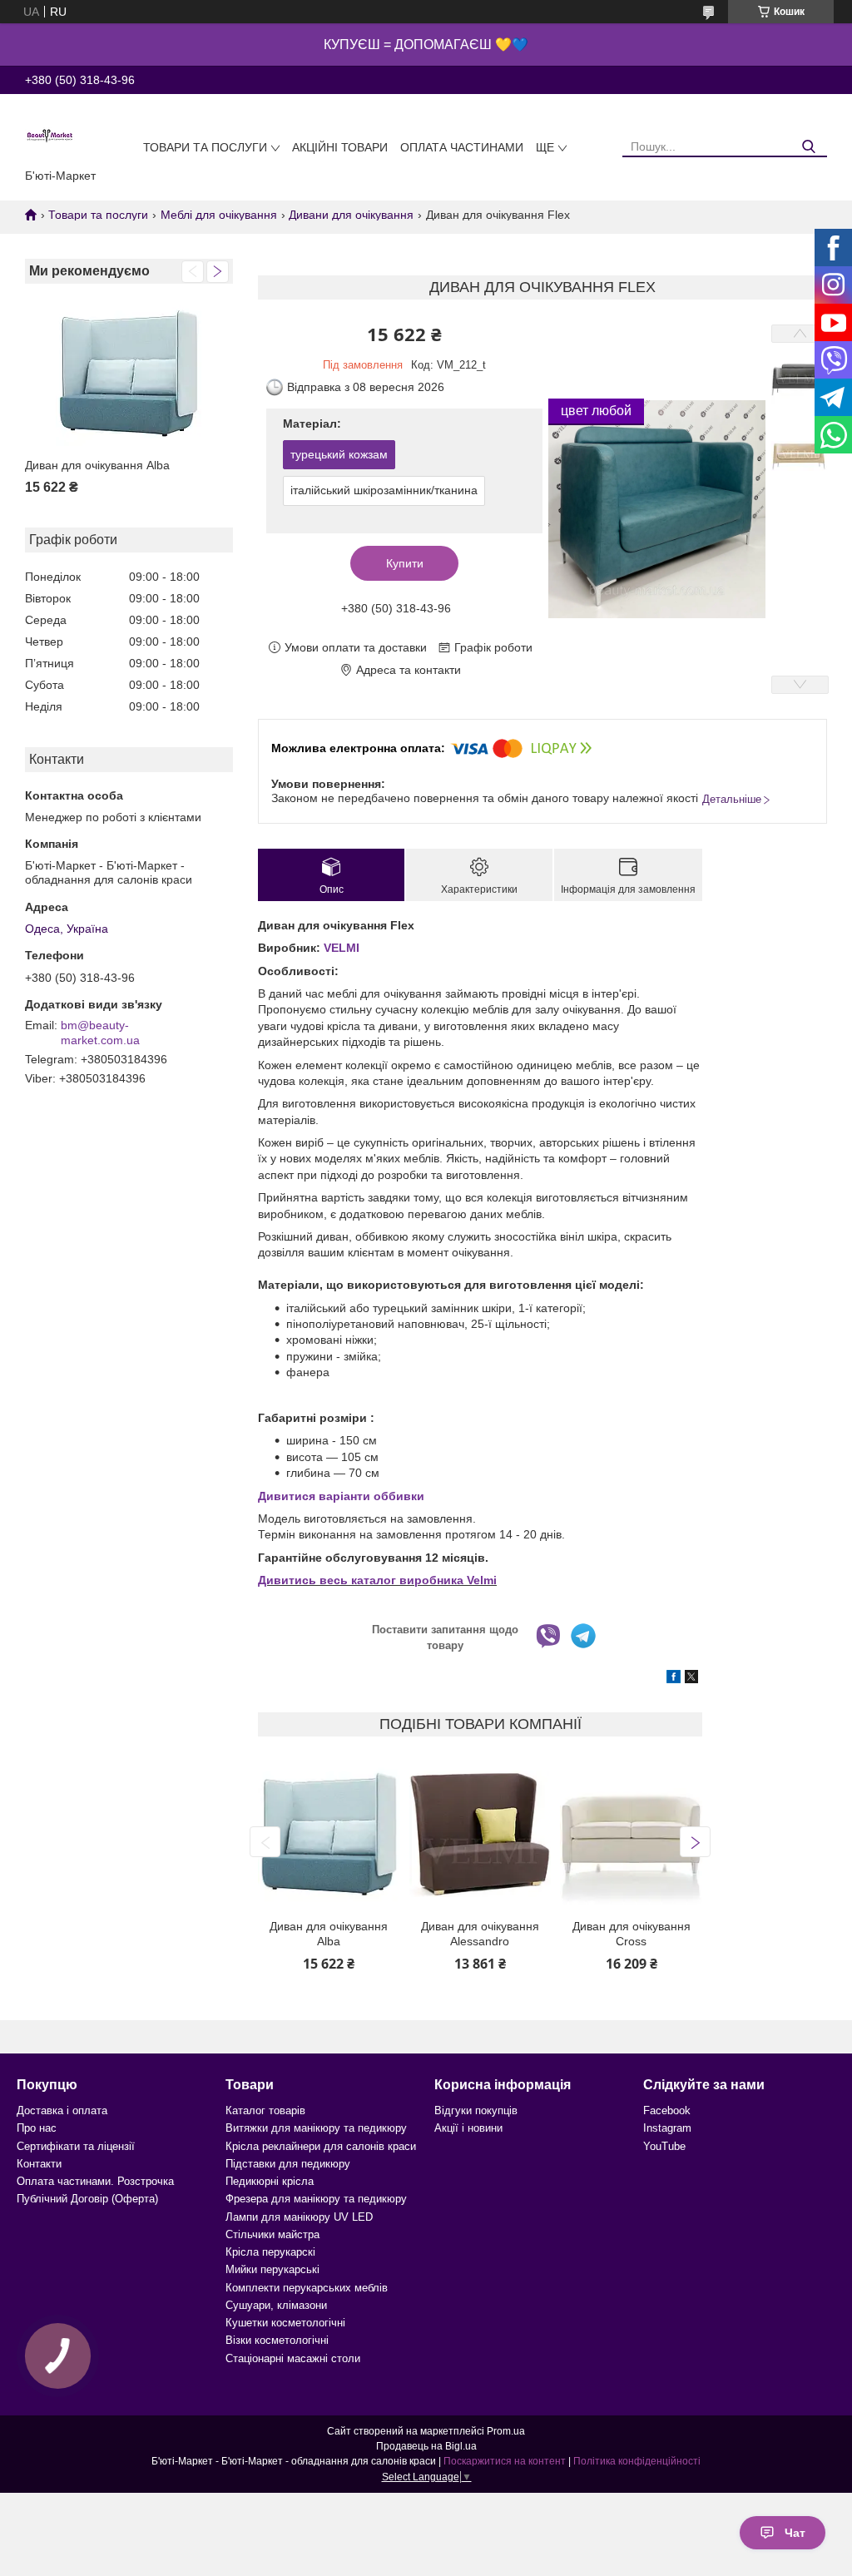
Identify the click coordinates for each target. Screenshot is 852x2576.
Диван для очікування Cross (632, 1934)
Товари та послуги (205, 147)
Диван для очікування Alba (97, 465)
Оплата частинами (462, 147)
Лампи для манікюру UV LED (299, 2217)
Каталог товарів (265, 2110)
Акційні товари (340, 147)
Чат (795, 2533)
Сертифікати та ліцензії (76, 2146)
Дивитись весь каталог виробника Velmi (377, 1580)
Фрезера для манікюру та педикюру (316, 2199)
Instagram (667, 2128)
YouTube (664, 2146)
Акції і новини (468, 2128)
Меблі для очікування (219, 215)
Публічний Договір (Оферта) (87, 2199)
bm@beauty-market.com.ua (100, 1033)
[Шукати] (808, 147)
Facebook (667, 2110)
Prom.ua (506, 2431)
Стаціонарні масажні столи (293, 2358)
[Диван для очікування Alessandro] (480, 1834)
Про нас (37, 2128)
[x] (691, 1679)
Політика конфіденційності (637, 2461)
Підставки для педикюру (288, 2164)
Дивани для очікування (351, 215)
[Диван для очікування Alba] (129, 373)
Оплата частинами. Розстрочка (95, 2181)
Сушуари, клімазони (276, 2305)
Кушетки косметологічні (285, 2323)
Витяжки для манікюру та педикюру (316, 2128)
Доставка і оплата (62, 2110)
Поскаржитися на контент (505, 2461)
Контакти (39, 2164)
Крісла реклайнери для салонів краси (321, 2146)
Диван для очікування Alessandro (480, 1934)
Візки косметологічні (277, 2340)
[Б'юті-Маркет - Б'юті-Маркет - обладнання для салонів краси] (50, 135)
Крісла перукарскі (270, 2252)
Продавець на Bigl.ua (426, 2446)
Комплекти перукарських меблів (307, 2288)
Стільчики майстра (272, 2234)
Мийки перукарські (272, 2269)
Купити (405, 563)
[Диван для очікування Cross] (631, 1834)
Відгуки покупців (476, 2110)
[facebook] (674, 1679)
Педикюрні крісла (270, 2181)
